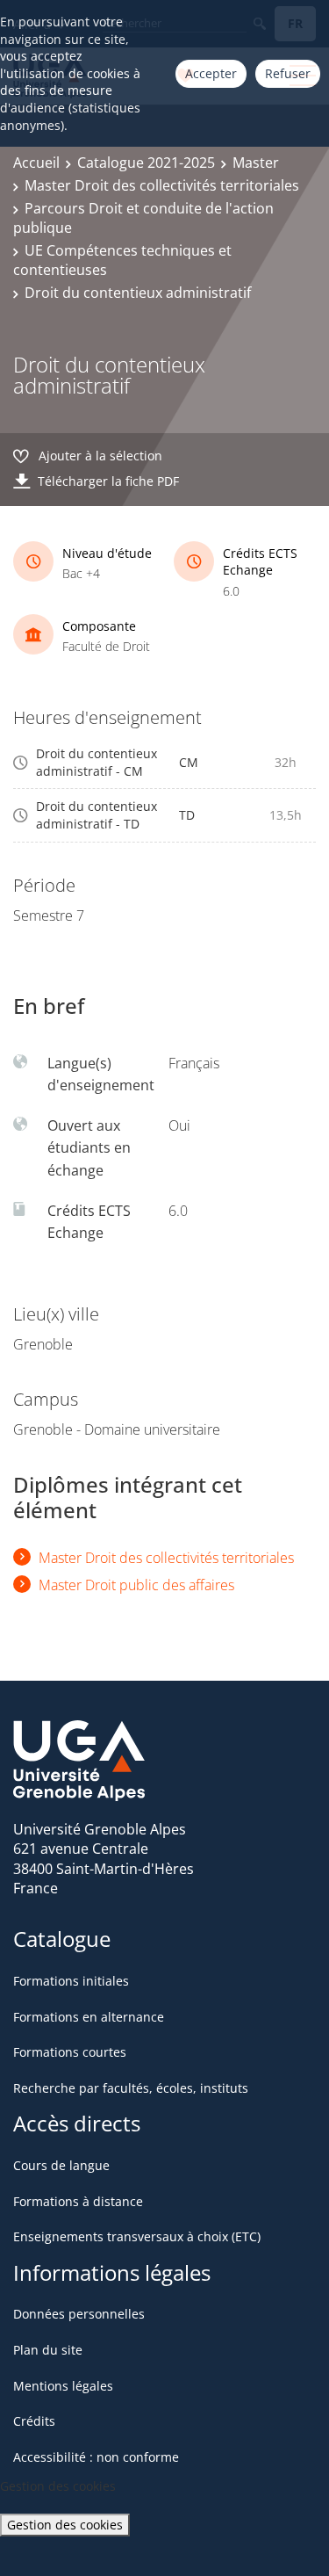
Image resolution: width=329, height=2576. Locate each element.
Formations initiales (71, 1981)
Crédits (34, 2421)
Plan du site (48, 2350)
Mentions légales (63, 2386)
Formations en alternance (89, 2017)
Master (256, 163)
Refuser (288, 73)
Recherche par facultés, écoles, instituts (131, 2088)
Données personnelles (79, 2314)
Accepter (211, 73)
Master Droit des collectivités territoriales (162, 185)
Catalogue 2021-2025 (146, 163)
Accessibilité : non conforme (96, 2457)
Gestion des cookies (65, 2525)
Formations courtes (70, 2052)
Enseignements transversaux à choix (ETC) (137, 2236)
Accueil (36, 163)
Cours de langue (61, 2165)
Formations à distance (78, 2201)
